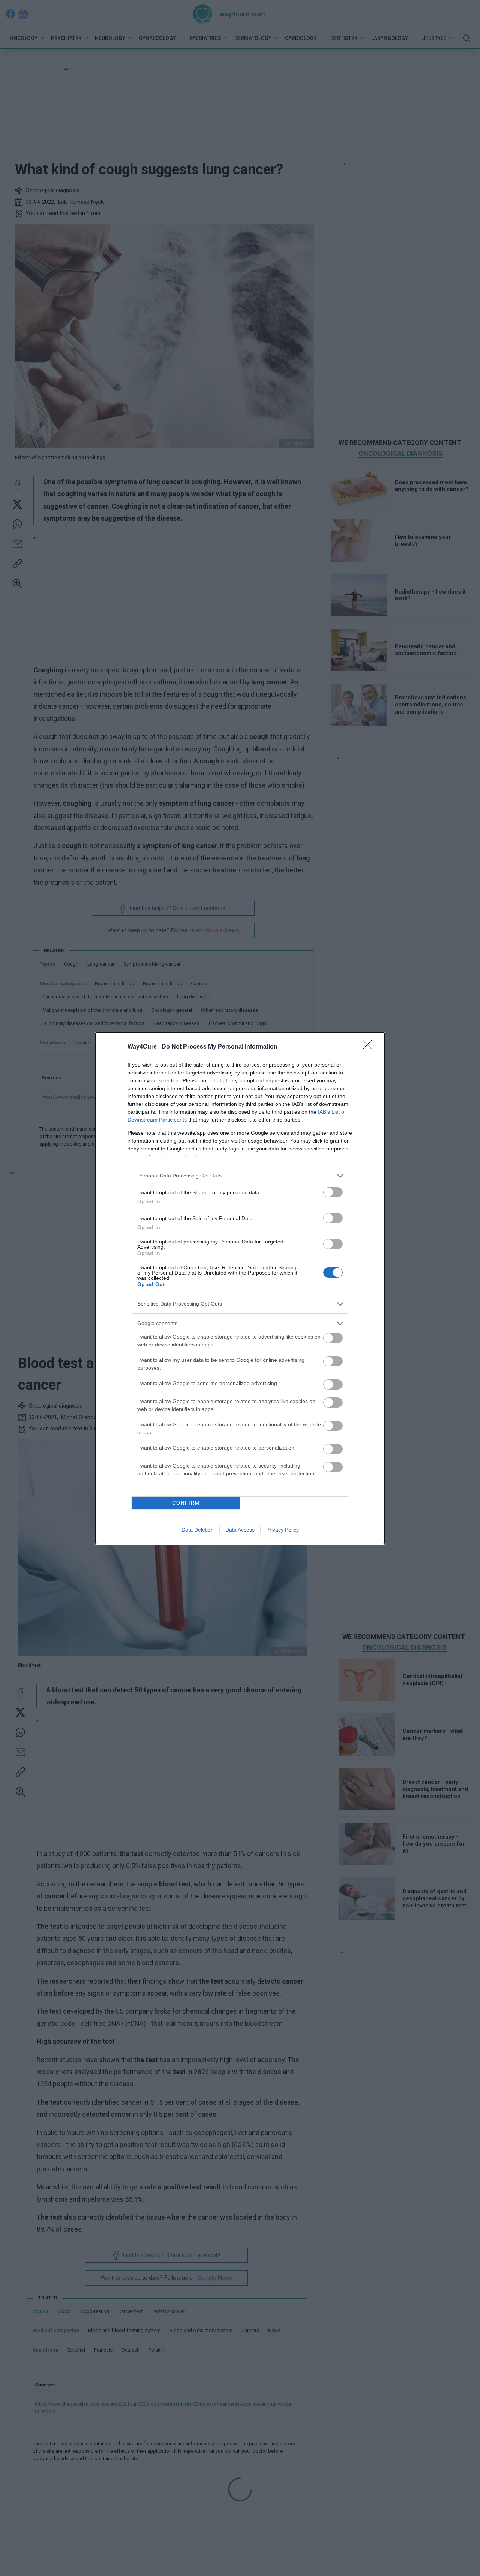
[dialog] (240, 1288)
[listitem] (240, 1176)
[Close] (370, 1047)
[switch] (333, 1192)
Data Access (240, 1530)
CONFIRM (186, 1503)
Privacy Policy (283, 1530)
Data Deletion (198, 1530)
